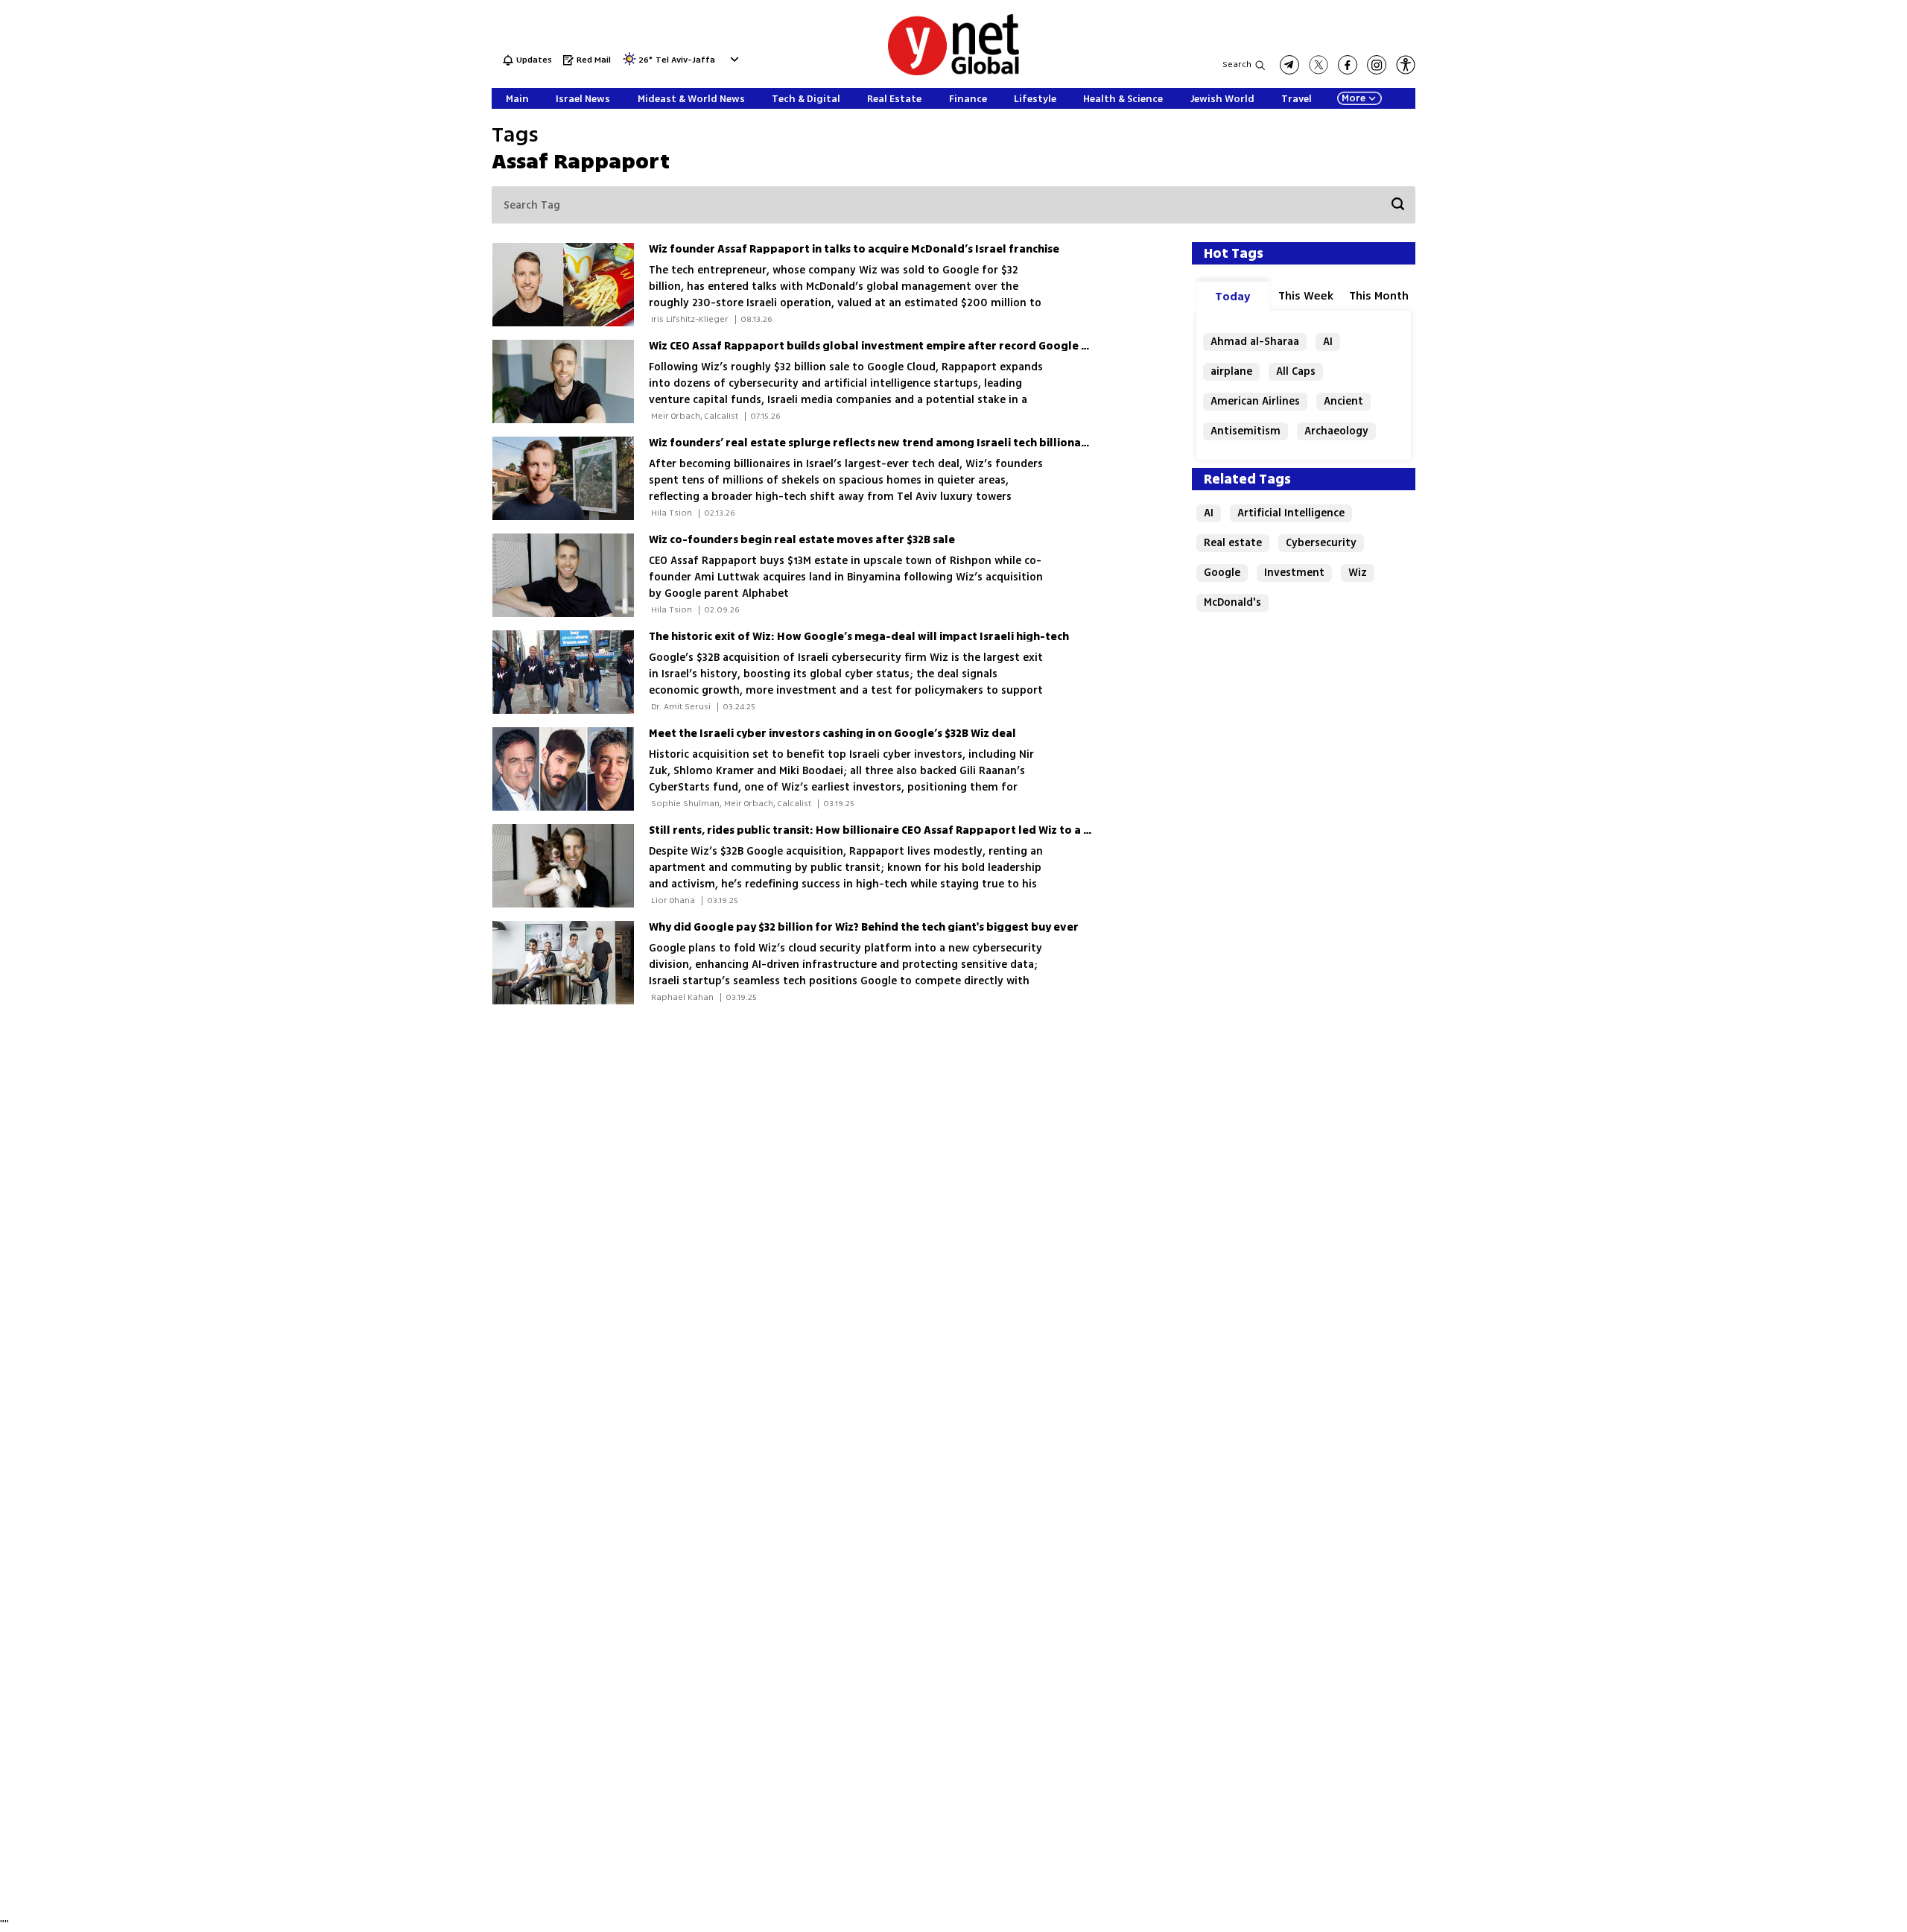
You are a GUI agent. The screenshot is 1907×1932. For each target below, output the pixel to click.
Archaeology (1336, 431)
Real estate (1233, 543)
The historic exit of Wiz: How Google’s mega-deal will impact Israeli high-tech (859, 637)
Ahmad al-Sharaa (1255, 342)
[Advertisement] (1795, 224)
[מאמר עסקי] (570, 285)
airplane (1231, 371)
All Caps (1296, 371)
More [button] (1354, 98)
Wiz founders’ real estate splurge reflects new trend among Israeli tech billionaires (875, 443)
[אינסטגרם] (1377, 65)
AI (1328, 342)
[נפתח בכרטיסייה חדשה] (1289, 65)
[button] (733, 59)
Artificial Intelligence (1291, 513)
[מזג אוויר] (629, 64)
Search (1237, 64)
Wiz (1358, 573)
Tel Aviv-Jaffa (685, 61)
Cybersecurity (1321, 543)
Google (1222, 573)
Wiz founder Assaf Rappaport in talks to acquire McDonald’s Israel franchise (854, 249)
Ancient (1343, 401)
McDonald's (1232, 602)
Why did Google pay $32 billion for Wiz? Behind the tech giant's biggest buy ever (864, 927)
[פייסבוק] (1348, 65)
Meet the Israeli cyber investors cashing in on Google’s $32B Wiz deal (832, 734)
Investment (1294, 573)
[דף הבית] (953, 73)
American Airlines (1255, 401)
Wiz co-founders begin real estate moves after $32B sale (802, 540)
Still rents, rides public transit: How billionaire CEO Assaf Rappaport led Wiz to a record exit (896, 830)
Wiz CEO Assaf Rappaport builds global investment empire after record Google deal (877, 346)
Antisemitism (1246, 431)
